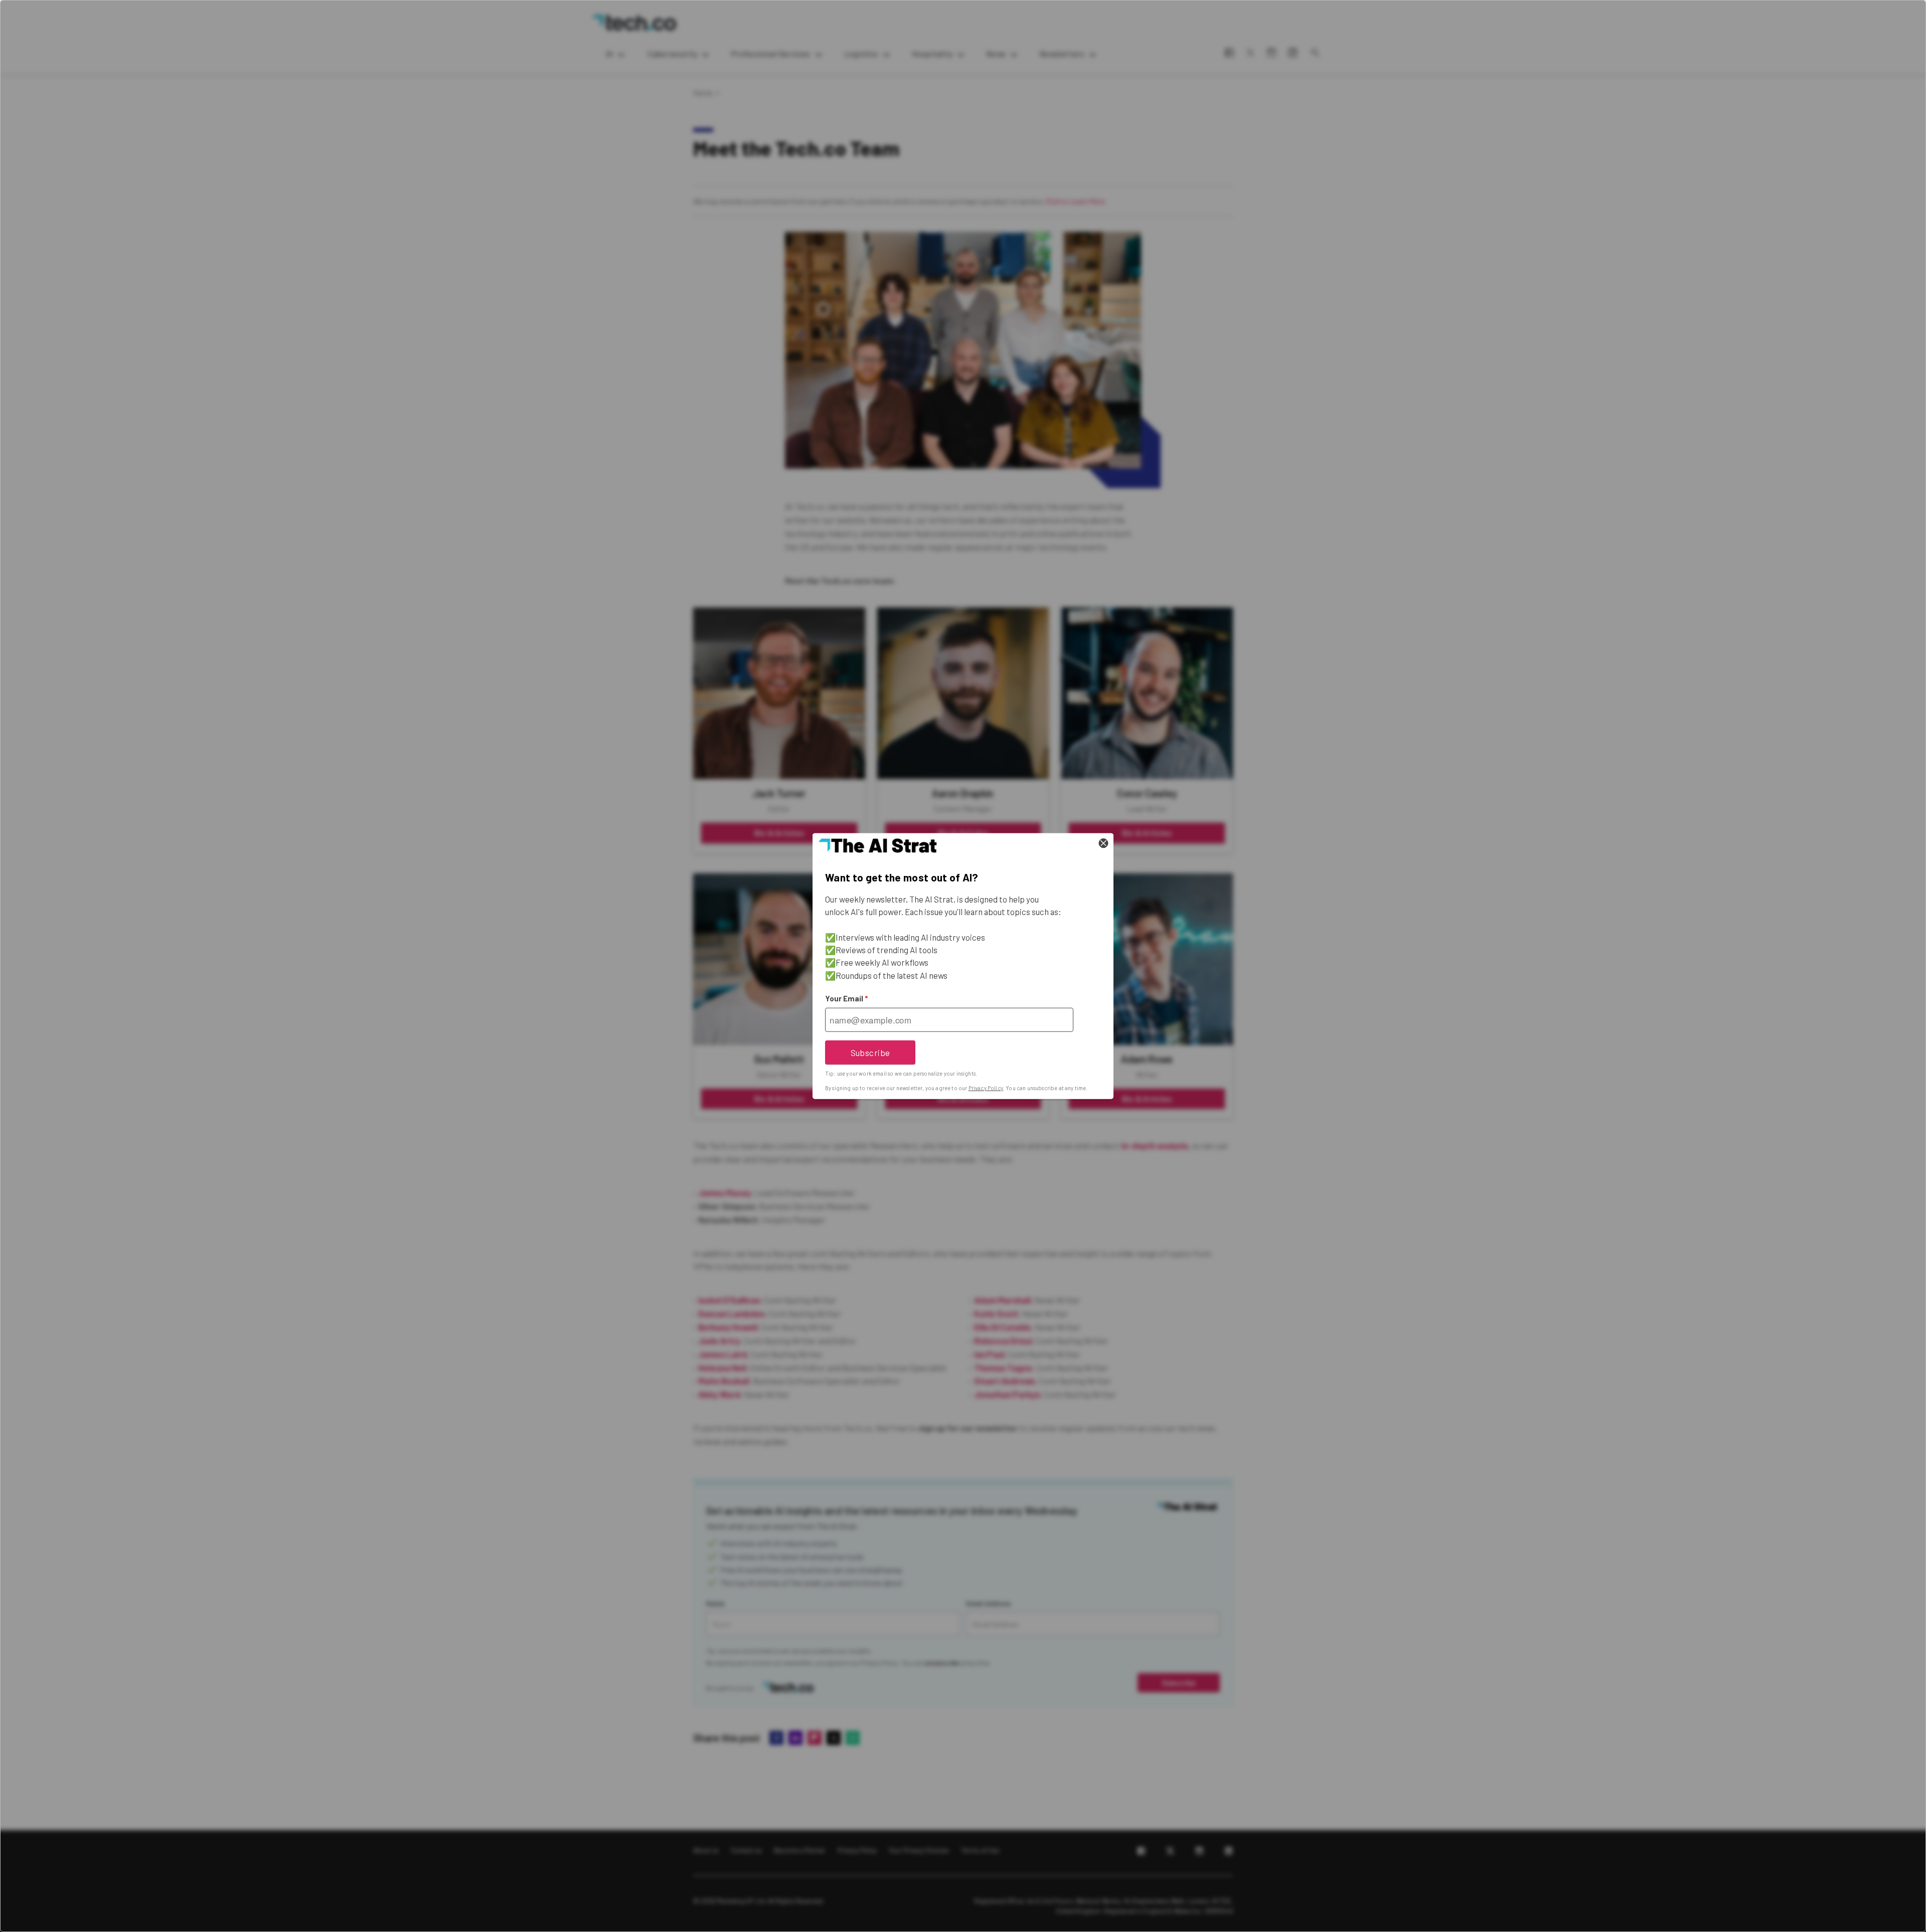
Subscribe (870, 1052)
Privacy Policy (986, 1088)
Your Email (846, 998)
